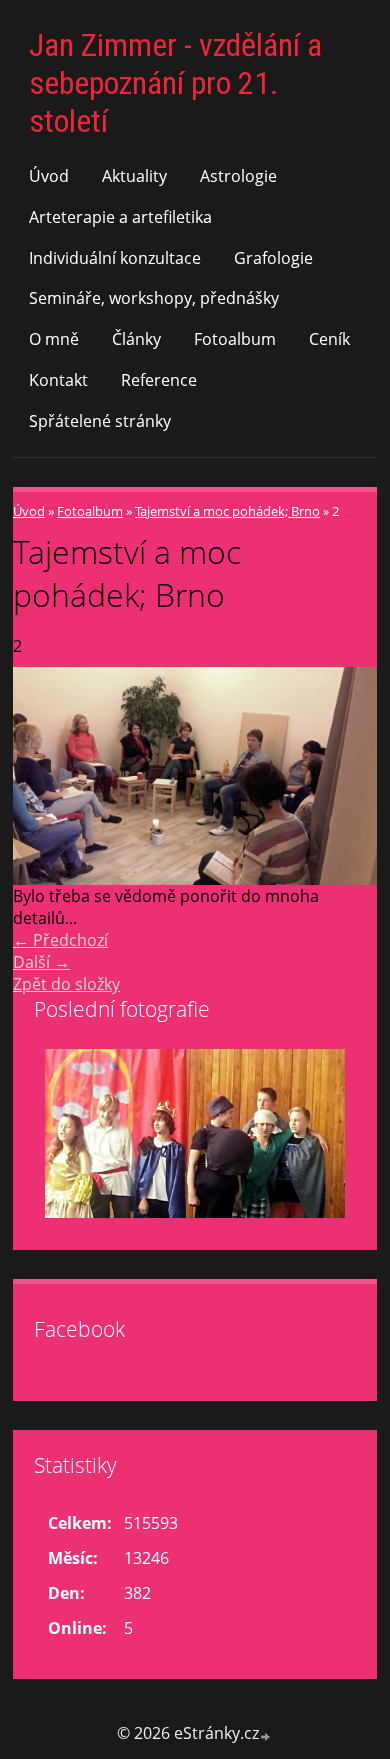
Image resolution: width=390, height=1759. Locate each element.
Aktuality (134, 176)
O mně (54, 339)
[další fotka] (344, 776)
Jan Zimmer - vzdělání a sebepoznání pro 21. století (175, 83)
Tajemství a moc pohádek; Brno (227, 511)
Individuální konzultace (115, 258)
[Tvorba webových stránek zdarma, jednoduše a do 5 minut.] (266, 1735)
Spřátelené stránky (100, 421)
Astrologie (238, 176)
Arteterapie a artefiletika (120, 217)
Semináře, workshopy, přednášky (154, 298)
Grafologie (273, 258)
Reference (159, 380)
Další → (41, 962)
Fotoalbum (235, 339)
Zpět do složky (66, 984)
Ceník (329, 339)
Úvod (49, 176)
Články (136, 339)
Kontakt (58, 380)
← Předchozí (60, 940)
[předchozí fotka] (45, 776)
